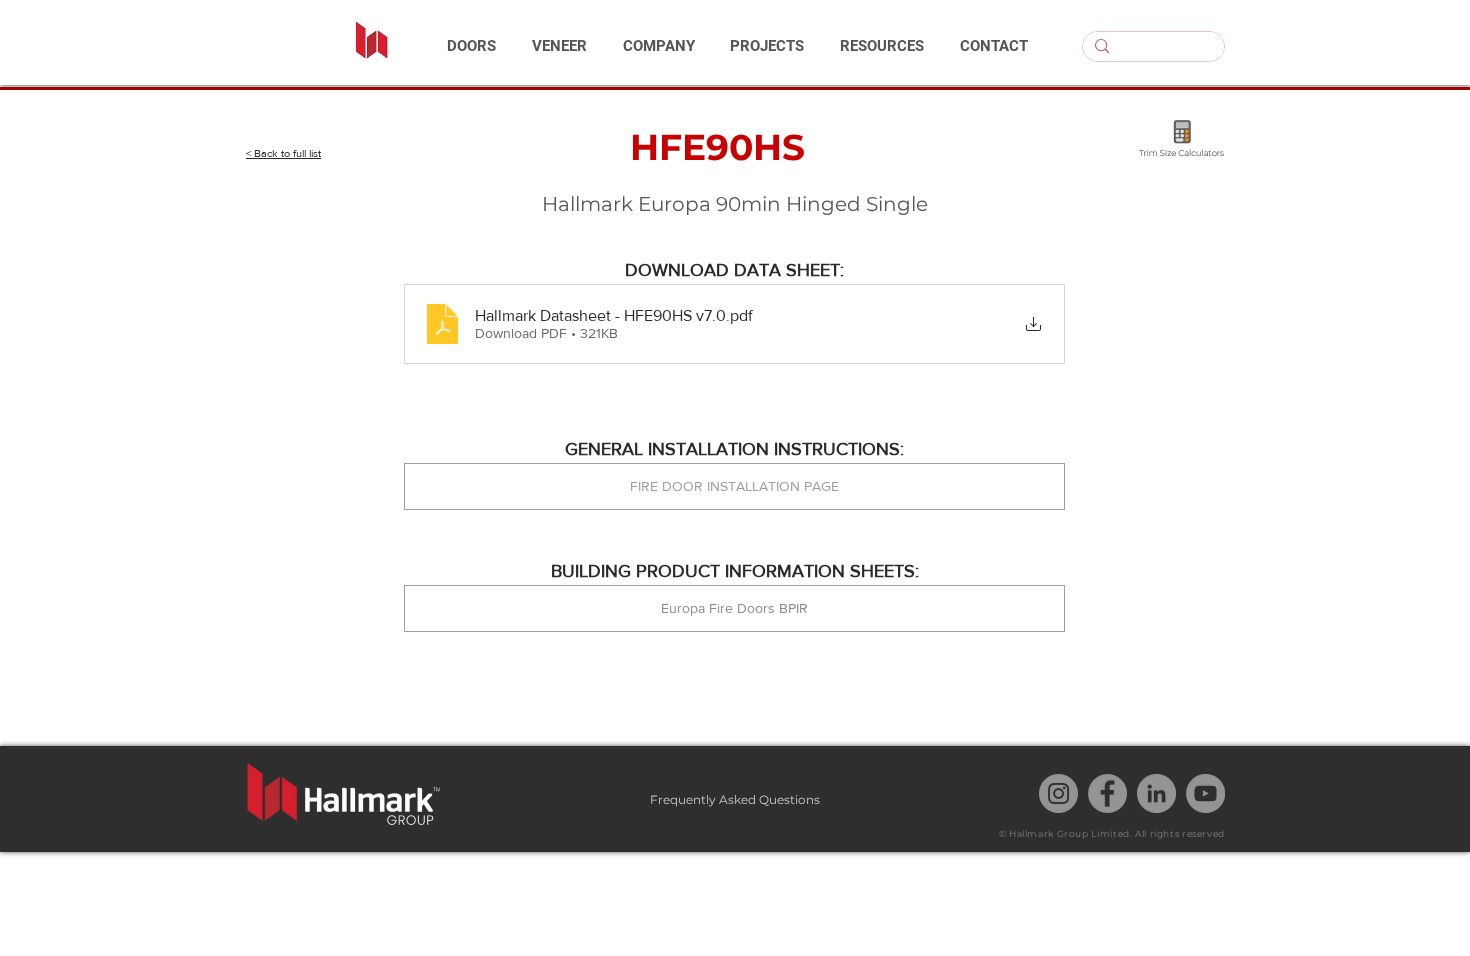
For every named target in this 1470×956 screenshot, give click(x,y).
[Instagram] (1058, 793)
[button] (471, 46)
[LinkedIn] (1156, 793)
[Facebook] (1107, 793)
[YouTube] (1205, 793)
